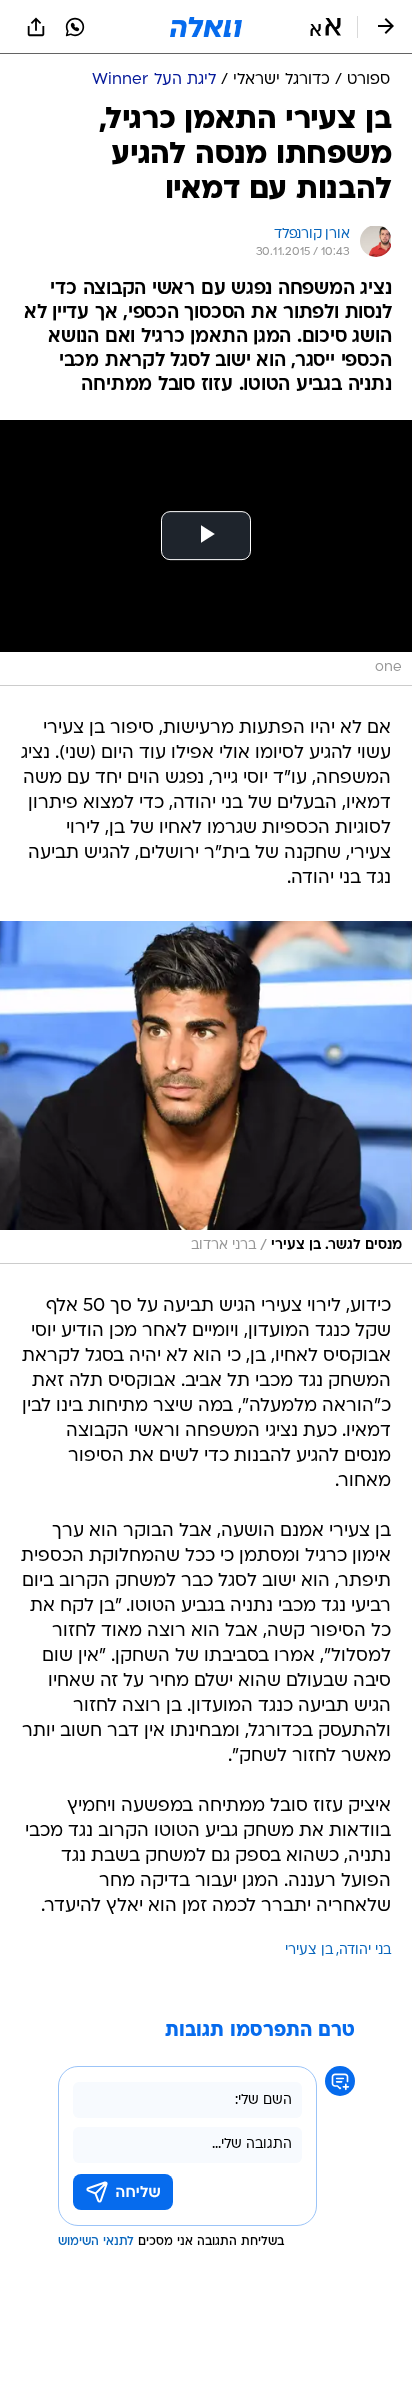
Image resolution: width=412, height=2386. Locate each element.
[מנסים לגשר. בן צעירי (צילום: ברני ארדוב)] (206, 1092)
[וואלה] (206, 27)
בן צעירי (309, 1950)
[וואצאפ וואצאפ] (75, 27)
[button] (325, 27)
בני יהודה (365, 1950)
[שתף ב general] (36, 27)
